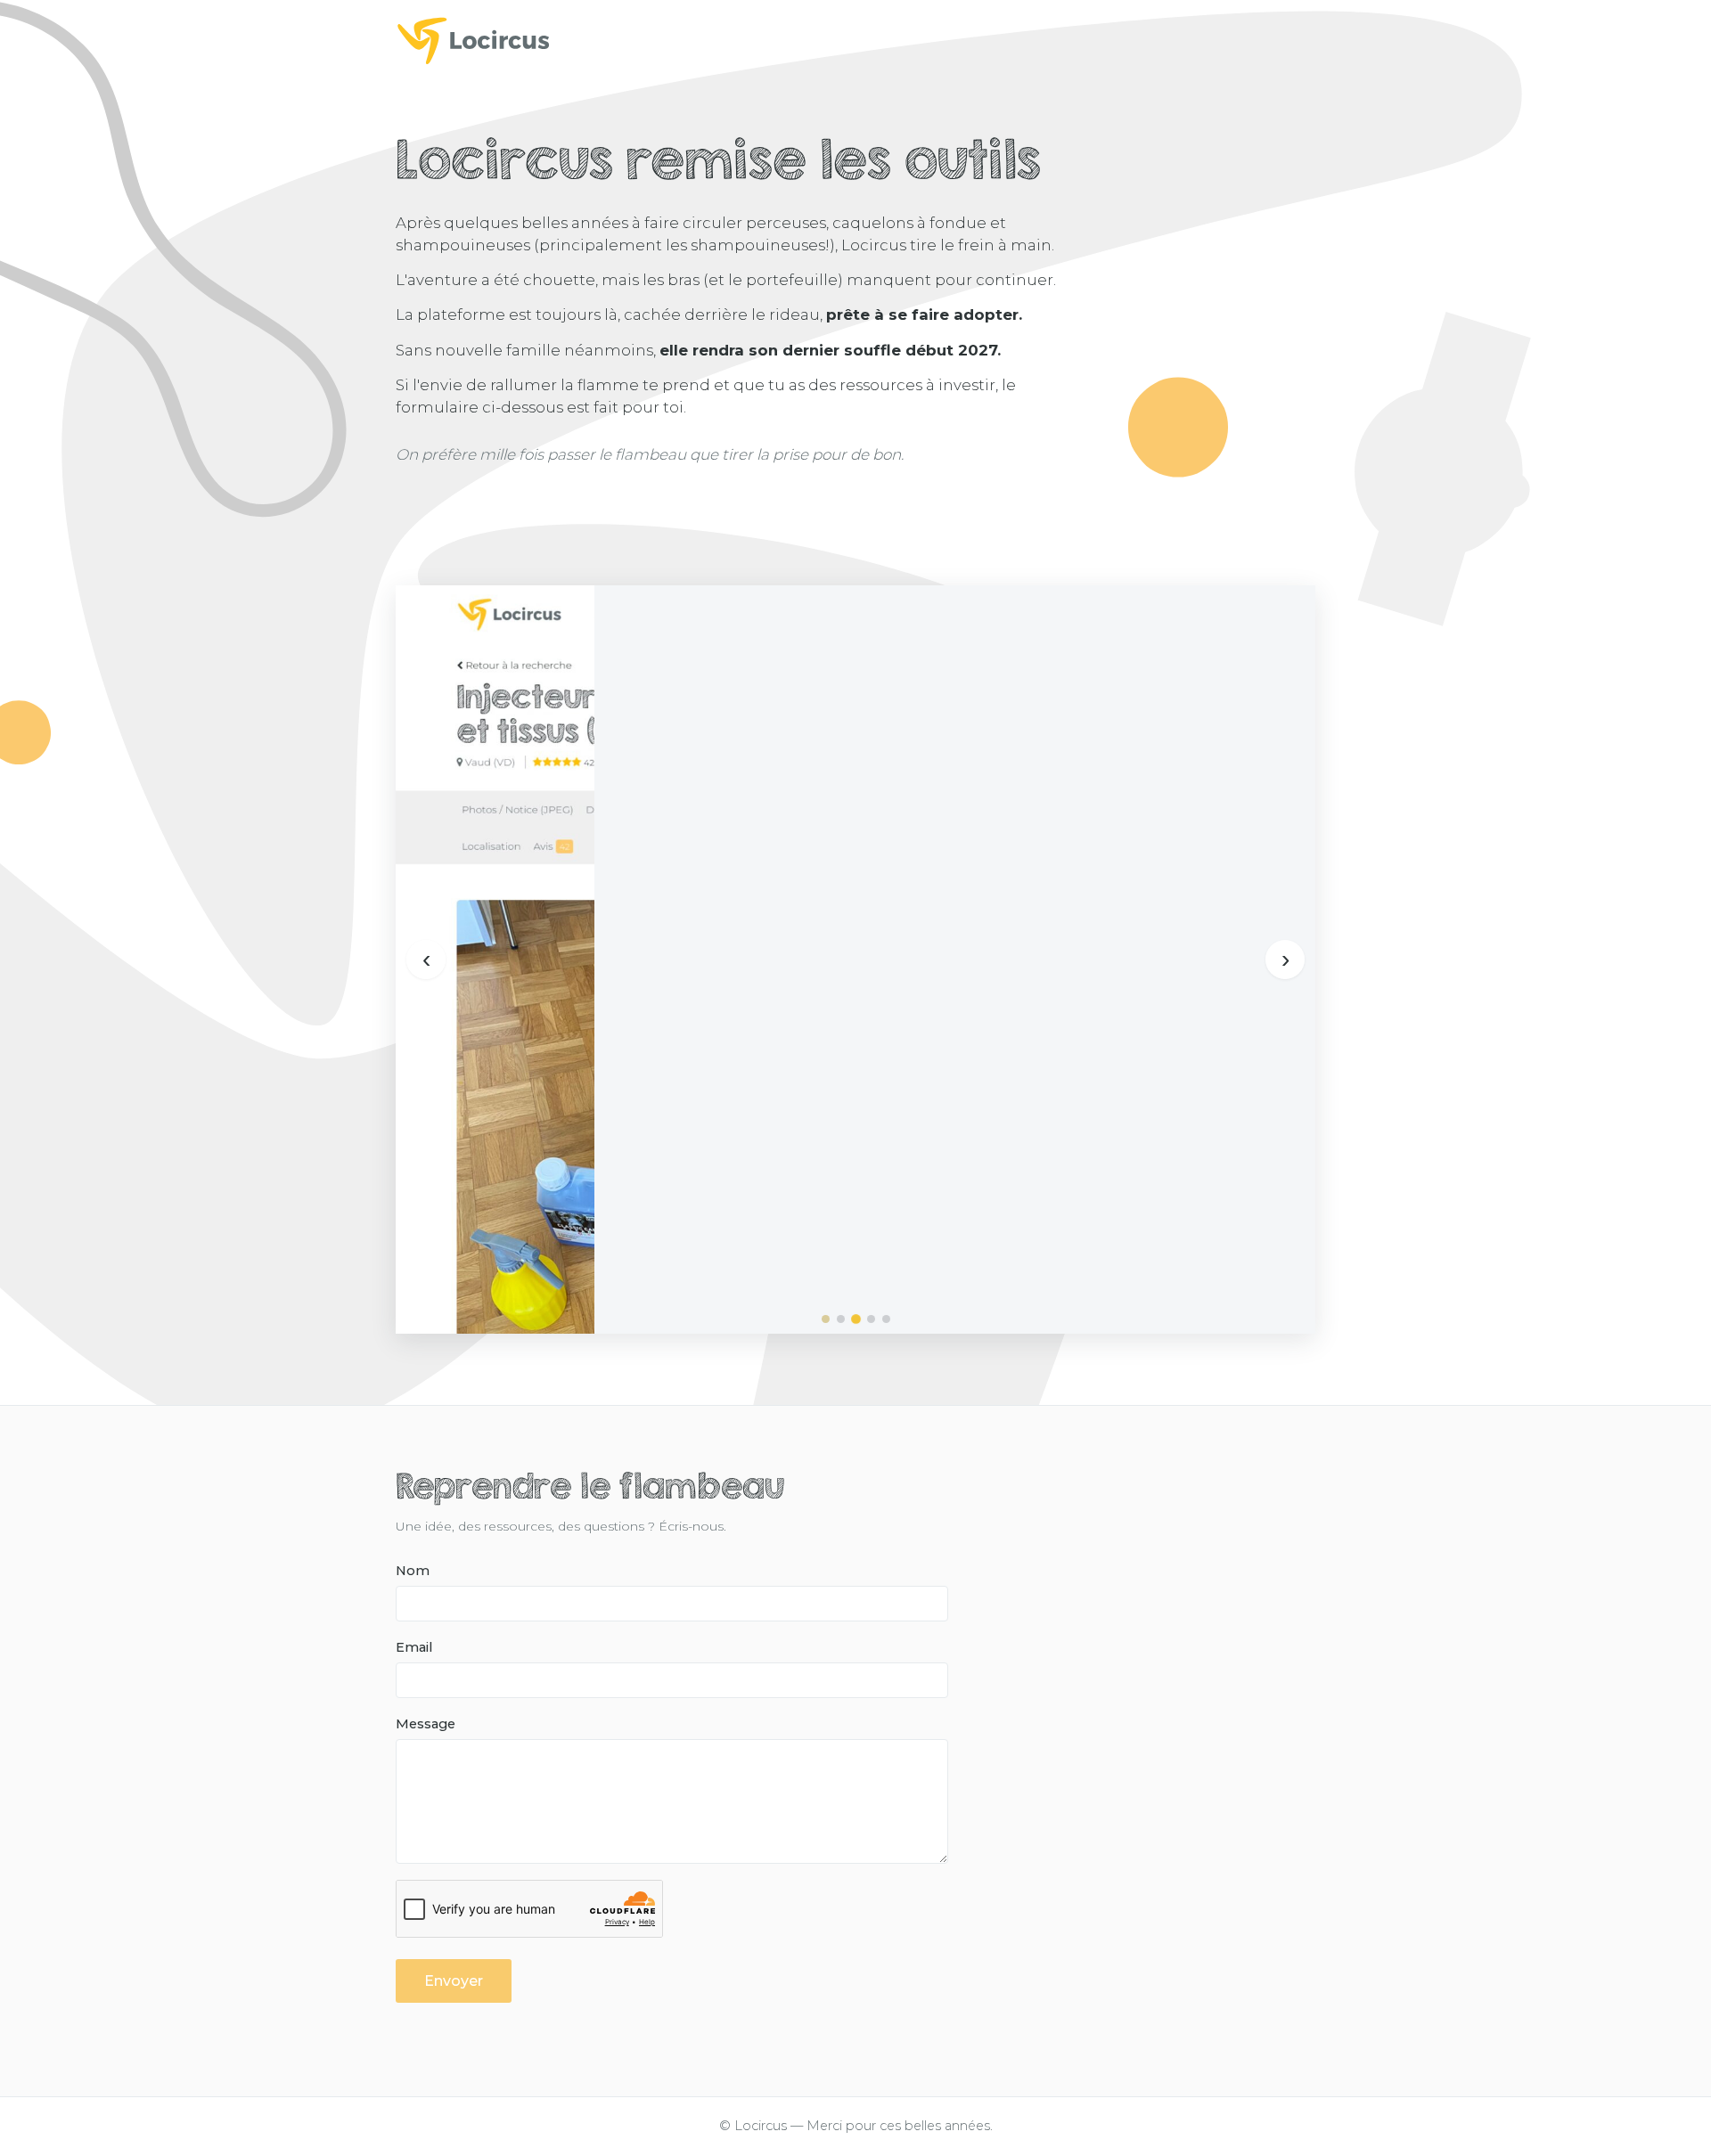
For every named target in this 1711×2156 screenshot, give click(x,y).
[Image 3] (856, 1319)
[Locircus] (855, 40)
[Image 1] (826, 1319)
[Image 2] (841, 1319)
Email (414, 1647)
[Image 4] (871, 1319)
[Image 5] (886, 1319)
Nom (413, 1571)
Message (426, 1724)
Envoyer (454, 1981)
